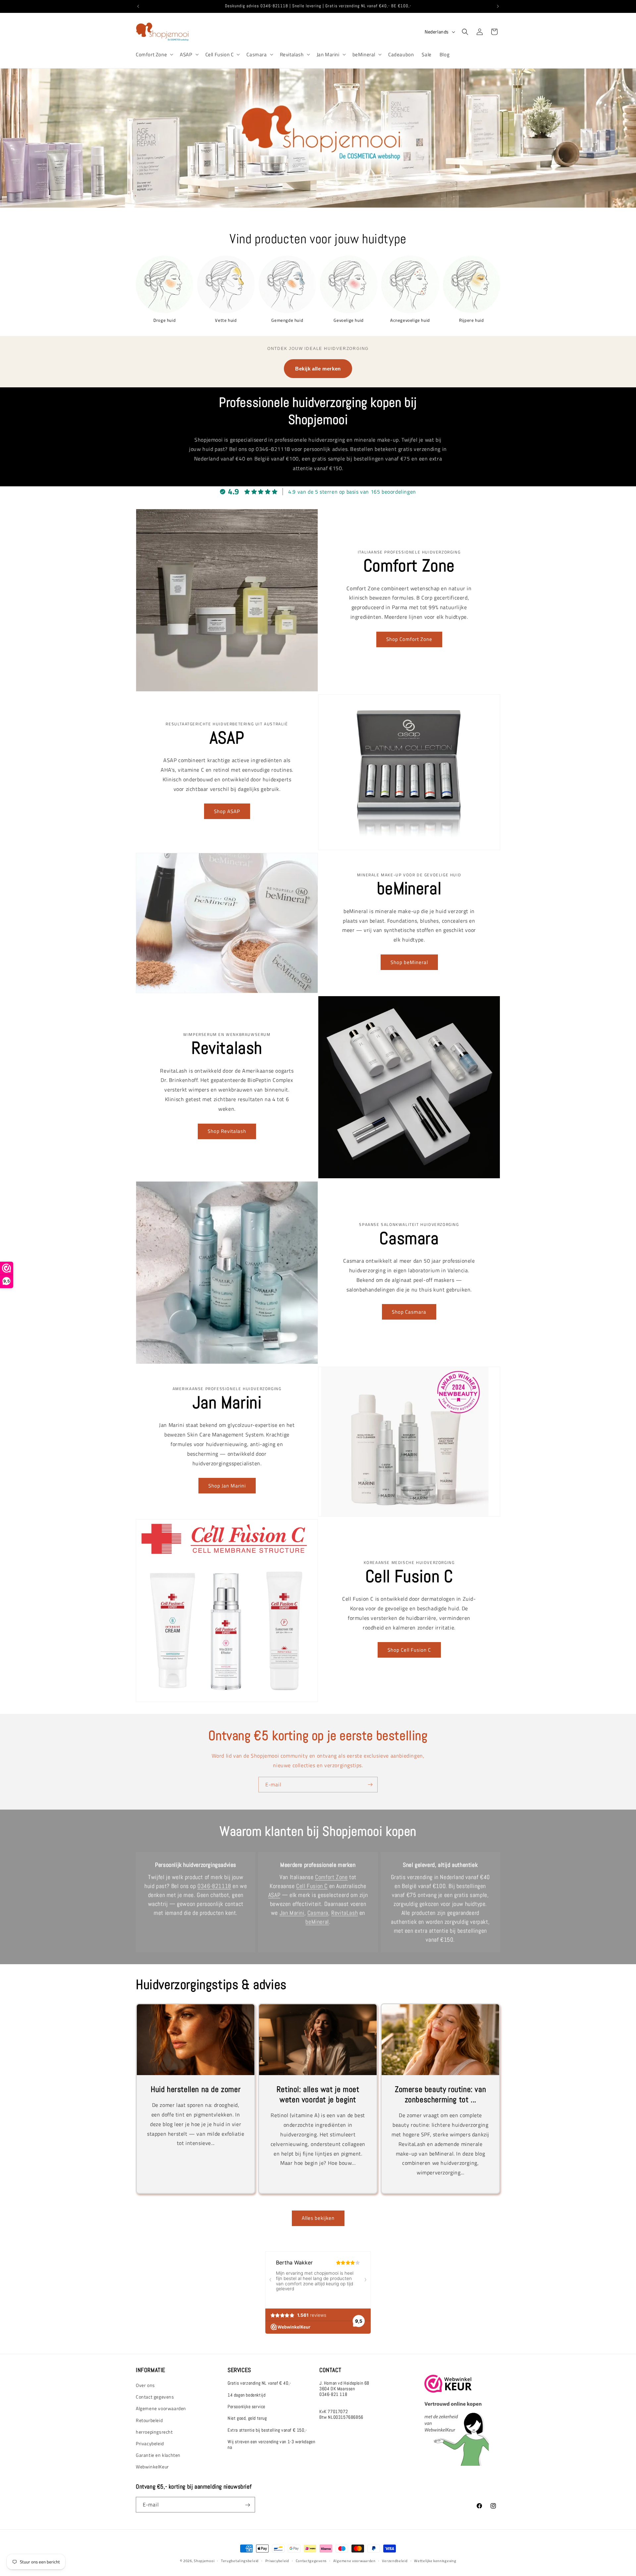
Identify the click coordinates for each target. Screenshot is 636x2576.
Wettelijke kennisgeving (435, 2560)
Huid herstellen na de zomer (196, 2089)
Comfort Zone (151, 55)
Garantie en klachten (158, 2455)
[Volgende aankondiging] (498, 6)
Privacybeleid (150, 2444)
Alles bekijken (318, 2218)
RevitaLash (344, 1913)
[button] (154, 55)
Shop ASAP (227, 811)
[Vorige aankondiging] (138, 6)
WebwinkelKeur (152, 2467)
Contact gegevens (155, 2397)
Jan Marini (328, 55)
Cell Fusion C (220, 55)
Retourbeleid (149, 2420)
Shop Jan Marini (227, 1485)
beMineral (364, 55)
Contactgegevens (311, 2560)
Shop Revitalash (227, 1131)
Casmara (257, 55)
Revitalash (292, 55)
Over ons (145, 2385)
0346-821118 (214, 1886)
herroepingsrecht (154, 2432)
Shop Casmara (409, 1312)
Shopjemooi (204, 2561)
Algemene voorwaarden (161, 2409)
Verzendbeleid (395, 2560)
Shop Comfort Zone (409, 639)
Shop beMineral (409, 962)
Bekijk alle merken (318, 369)
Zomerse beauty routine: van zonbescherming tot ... (440, 2094)
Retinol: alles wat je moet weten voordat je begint (318, 2094)
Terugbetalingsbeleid (240, 2560)
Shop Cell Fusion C (409, 1650)
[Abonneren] (370, 1785)
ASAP (186, 55)
